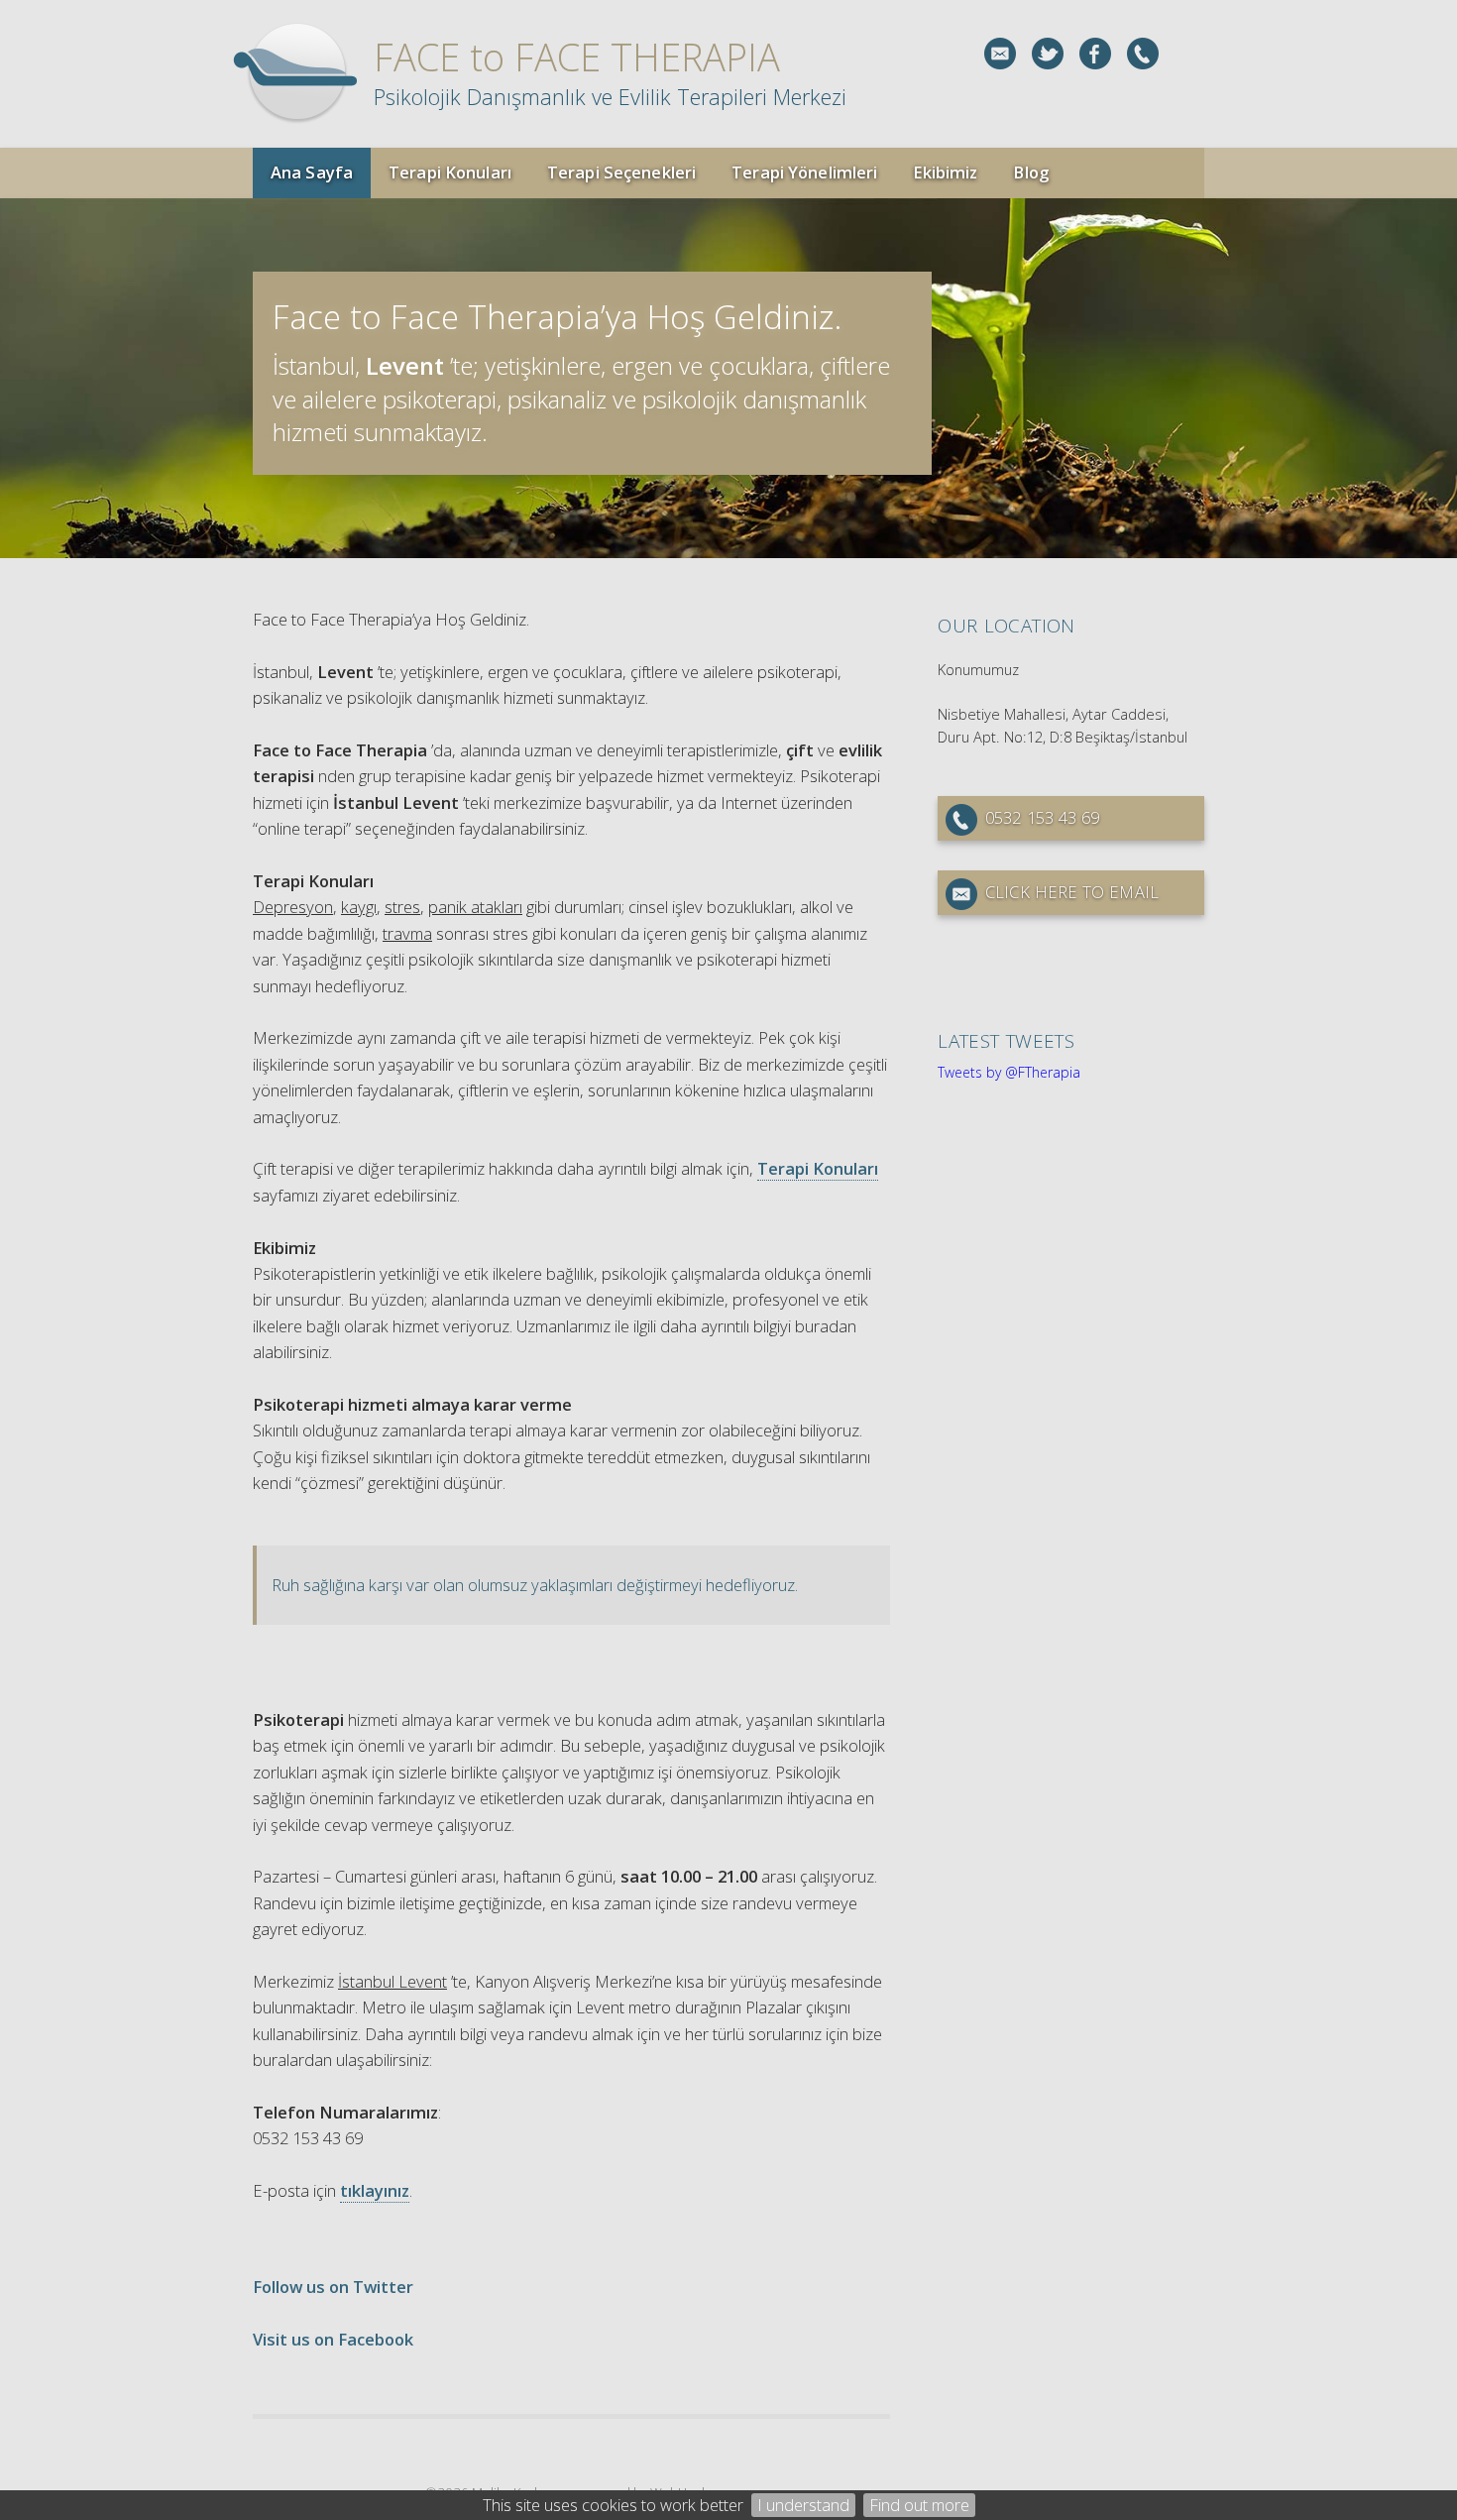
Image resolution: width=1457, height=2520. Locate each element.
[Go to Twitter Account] (1048, 54)
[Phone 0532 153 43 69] (1143, 54)
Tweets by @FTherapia (1009, 1072)
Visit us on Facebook (333, 2339)
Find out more (919, 2505)
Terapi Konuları (818, 1168)
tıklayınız (375, 2190)
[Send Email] (1000, 54)
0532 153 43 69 (1042, 817)
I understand (803, 2505)
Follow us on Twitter (333, 2287)
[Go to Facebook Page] (1095, 54)
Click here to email (1072, 892)
